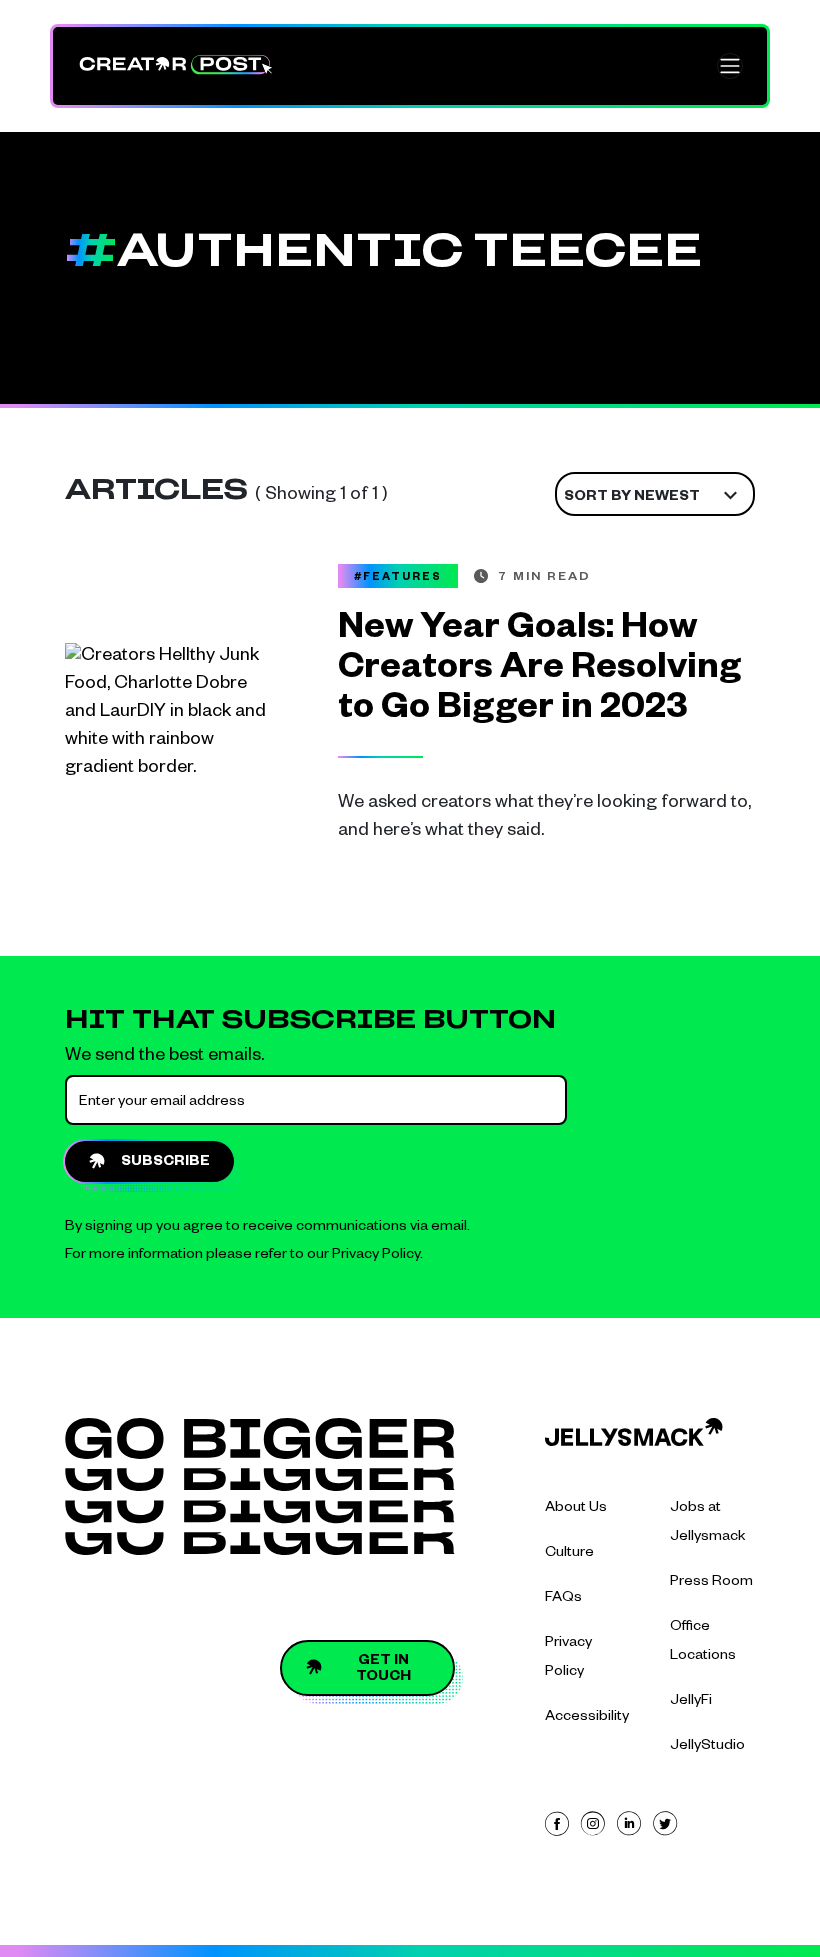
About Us (576, 1509)
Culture (569, 1554)
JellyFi (691, 1702)
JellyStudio (707, 1747)
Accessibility (587, 1718)
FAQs (563, 1599)
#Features (398, 578)
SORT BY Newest (632, 498)
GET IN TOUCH (383, 1670)
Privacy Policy (376, 1256)
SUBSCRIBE (165, 1163)
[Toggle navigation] (730, 66)
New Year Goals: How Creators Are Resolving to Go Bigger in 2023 (539, 672)
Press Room (711, 1583)
